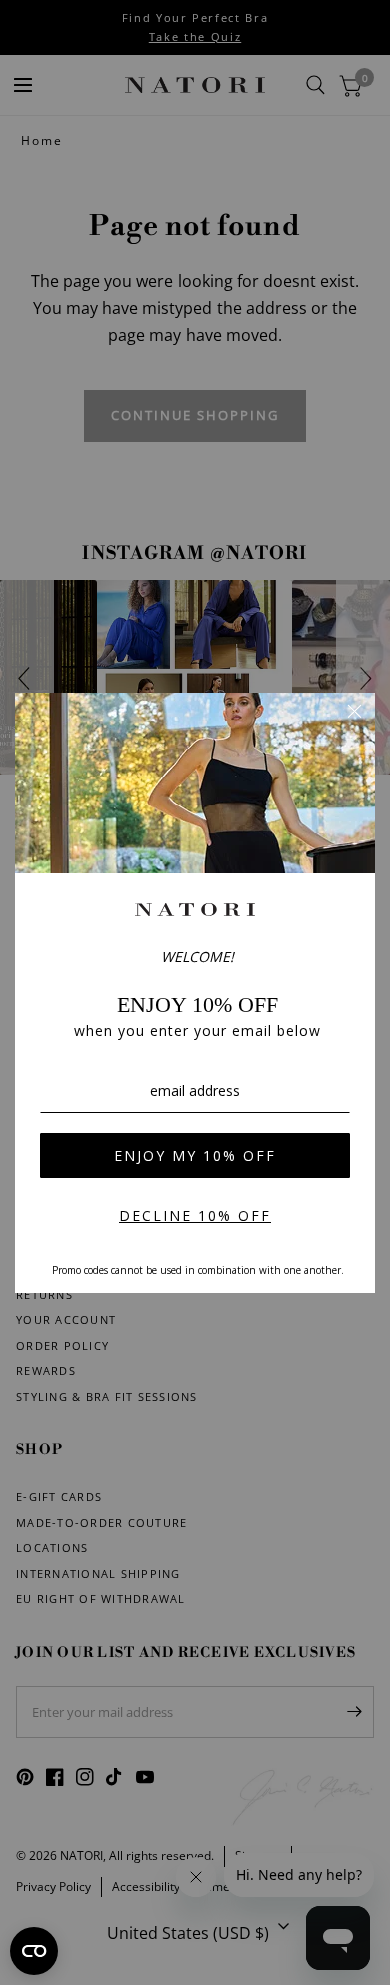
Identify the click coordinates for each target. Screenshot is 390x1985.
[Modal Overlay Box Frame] (195, 993)
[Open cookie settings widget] (34, 1951)
